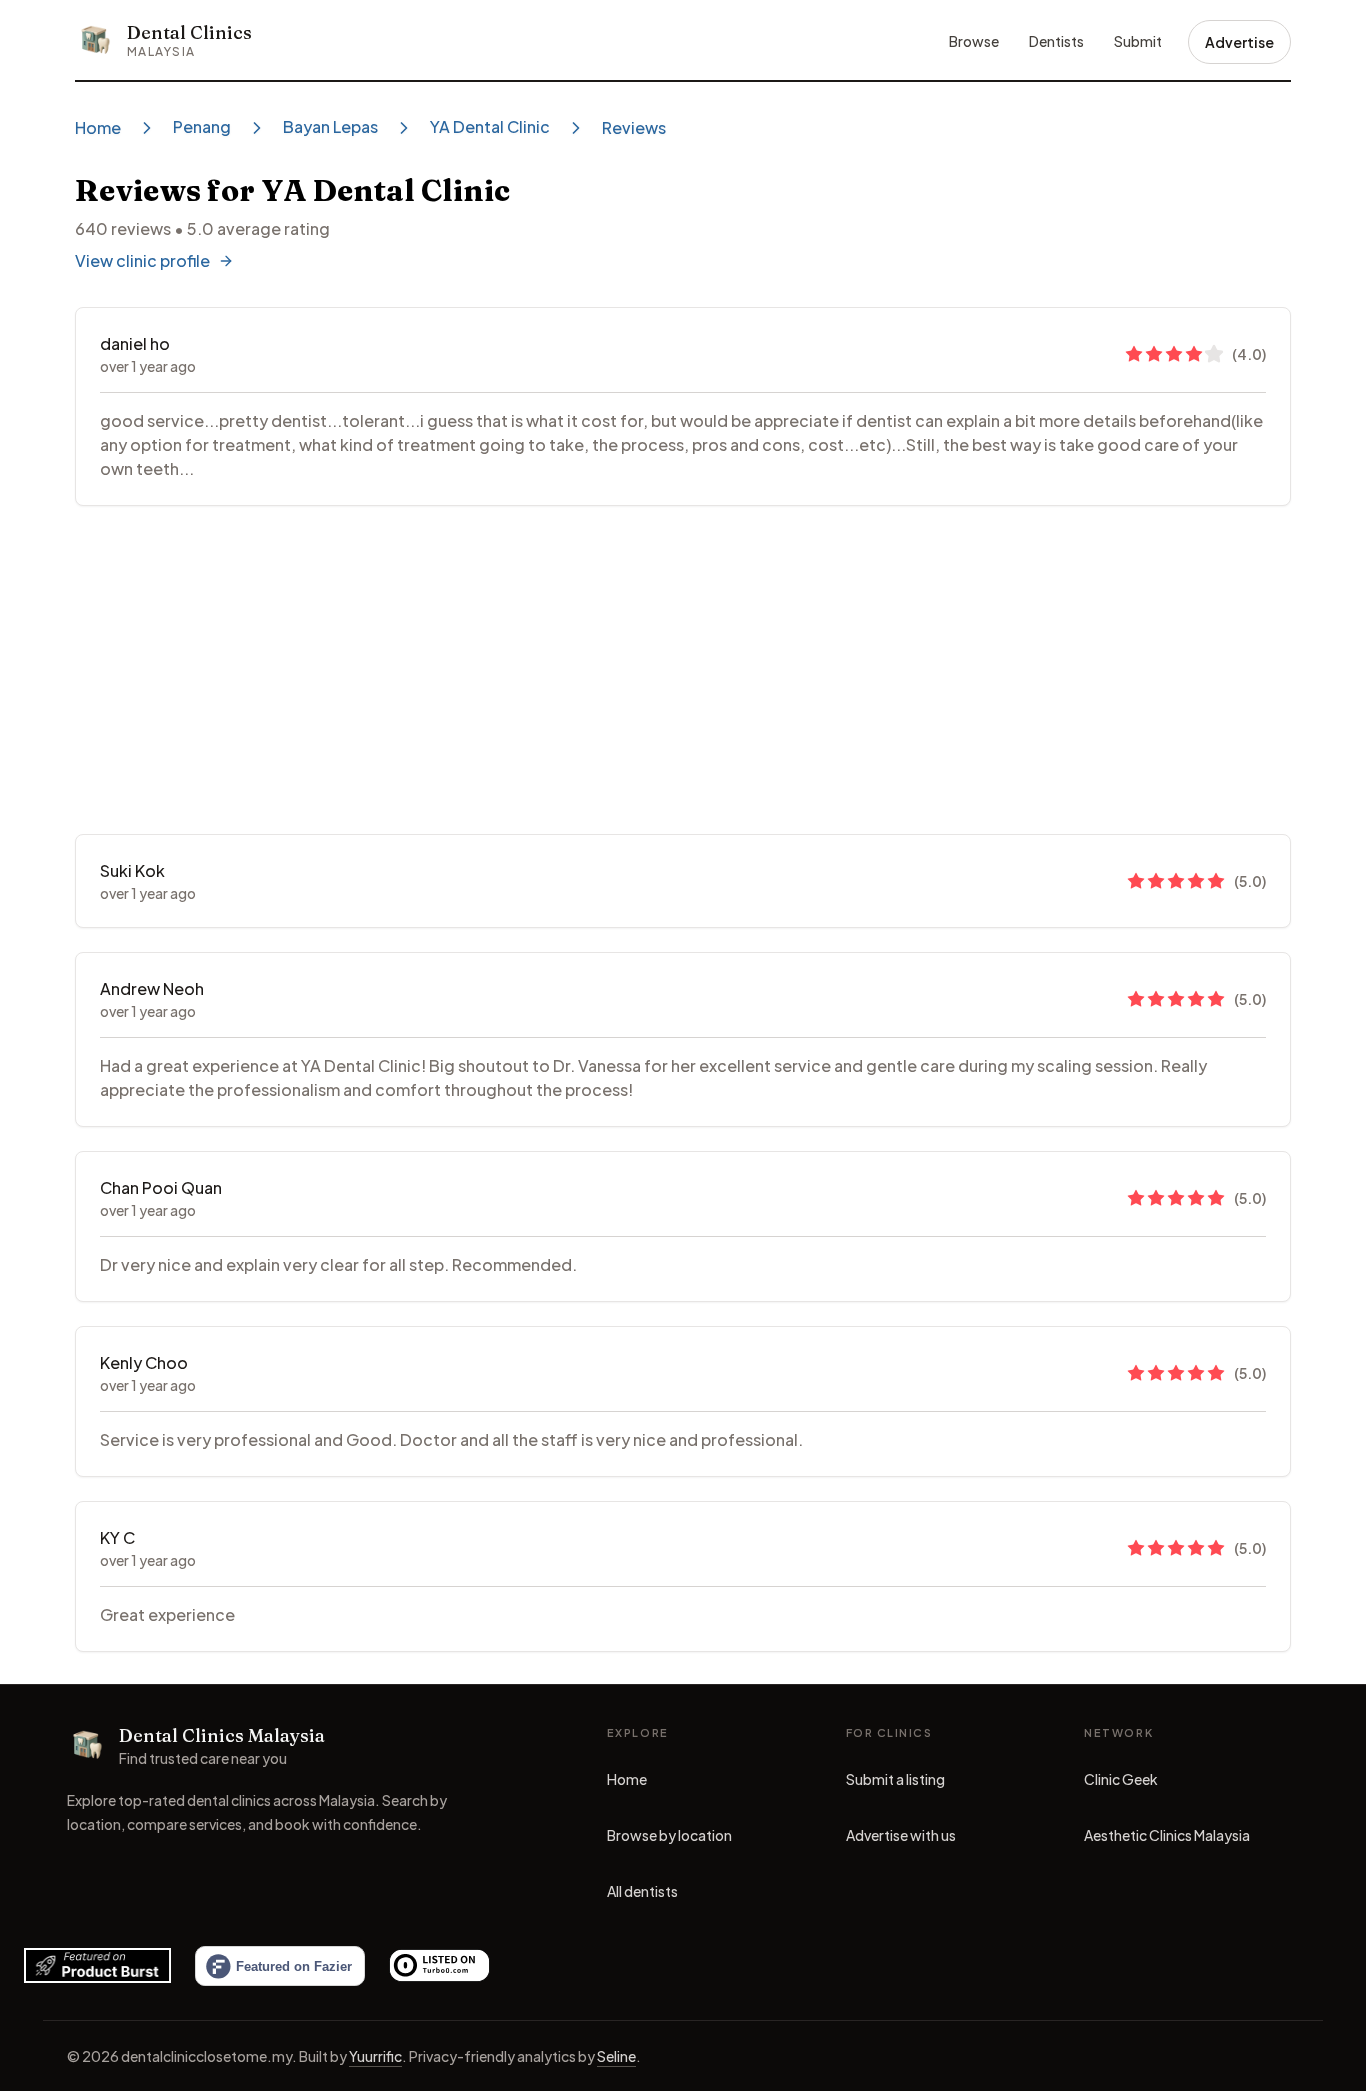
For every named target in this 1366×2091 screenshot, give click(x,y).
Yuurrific (375, 2056)
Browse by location (669, 1835)
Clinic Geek (1121, 1784)
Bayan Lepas (330, 126)
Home (98, 127)
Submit (1138, 41)
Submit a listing (895, 1779)
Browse (974, 41)
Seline (616, 2056)
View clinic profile (142, 260)
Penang (202, 126)
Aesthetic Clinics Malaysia (1167, 1840)
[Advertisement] (683, 670)
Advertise (1239, 42)
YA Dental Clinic (490, 126)
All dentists (642, 1891)
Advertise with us (901, 1835)
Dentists (1056, 41)
